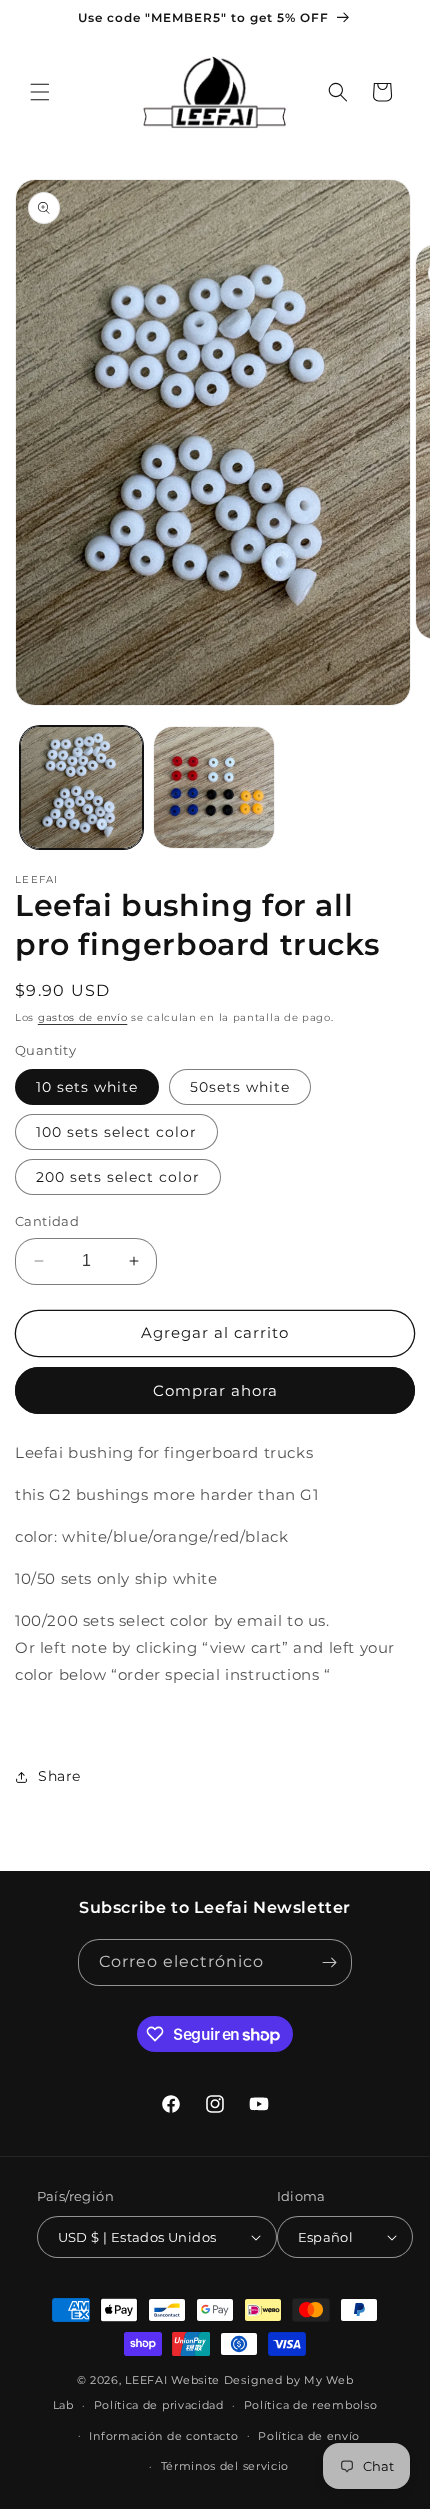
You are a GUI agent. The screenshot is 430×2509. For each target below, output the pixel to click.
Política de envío (309, 2436)
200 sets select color (118, 1177)
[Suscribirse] (329, 1962)
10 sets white (87, 1087)
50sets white (240, 1087)
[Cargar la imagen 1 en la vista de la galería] (81, 787)
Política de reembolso (311, 2405)
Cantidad (47, 1221)
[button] (40, 92)
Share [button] (59, 1776)
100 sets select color (116, 1132)
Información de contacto (163, 2436)
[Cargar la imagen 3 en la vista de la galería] (214, 787)
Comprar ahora (215, 1390)
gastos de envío (83, 1017)
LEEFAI (146, 2380)
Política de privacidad (159, 2405)
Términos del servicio (225, 2466)
